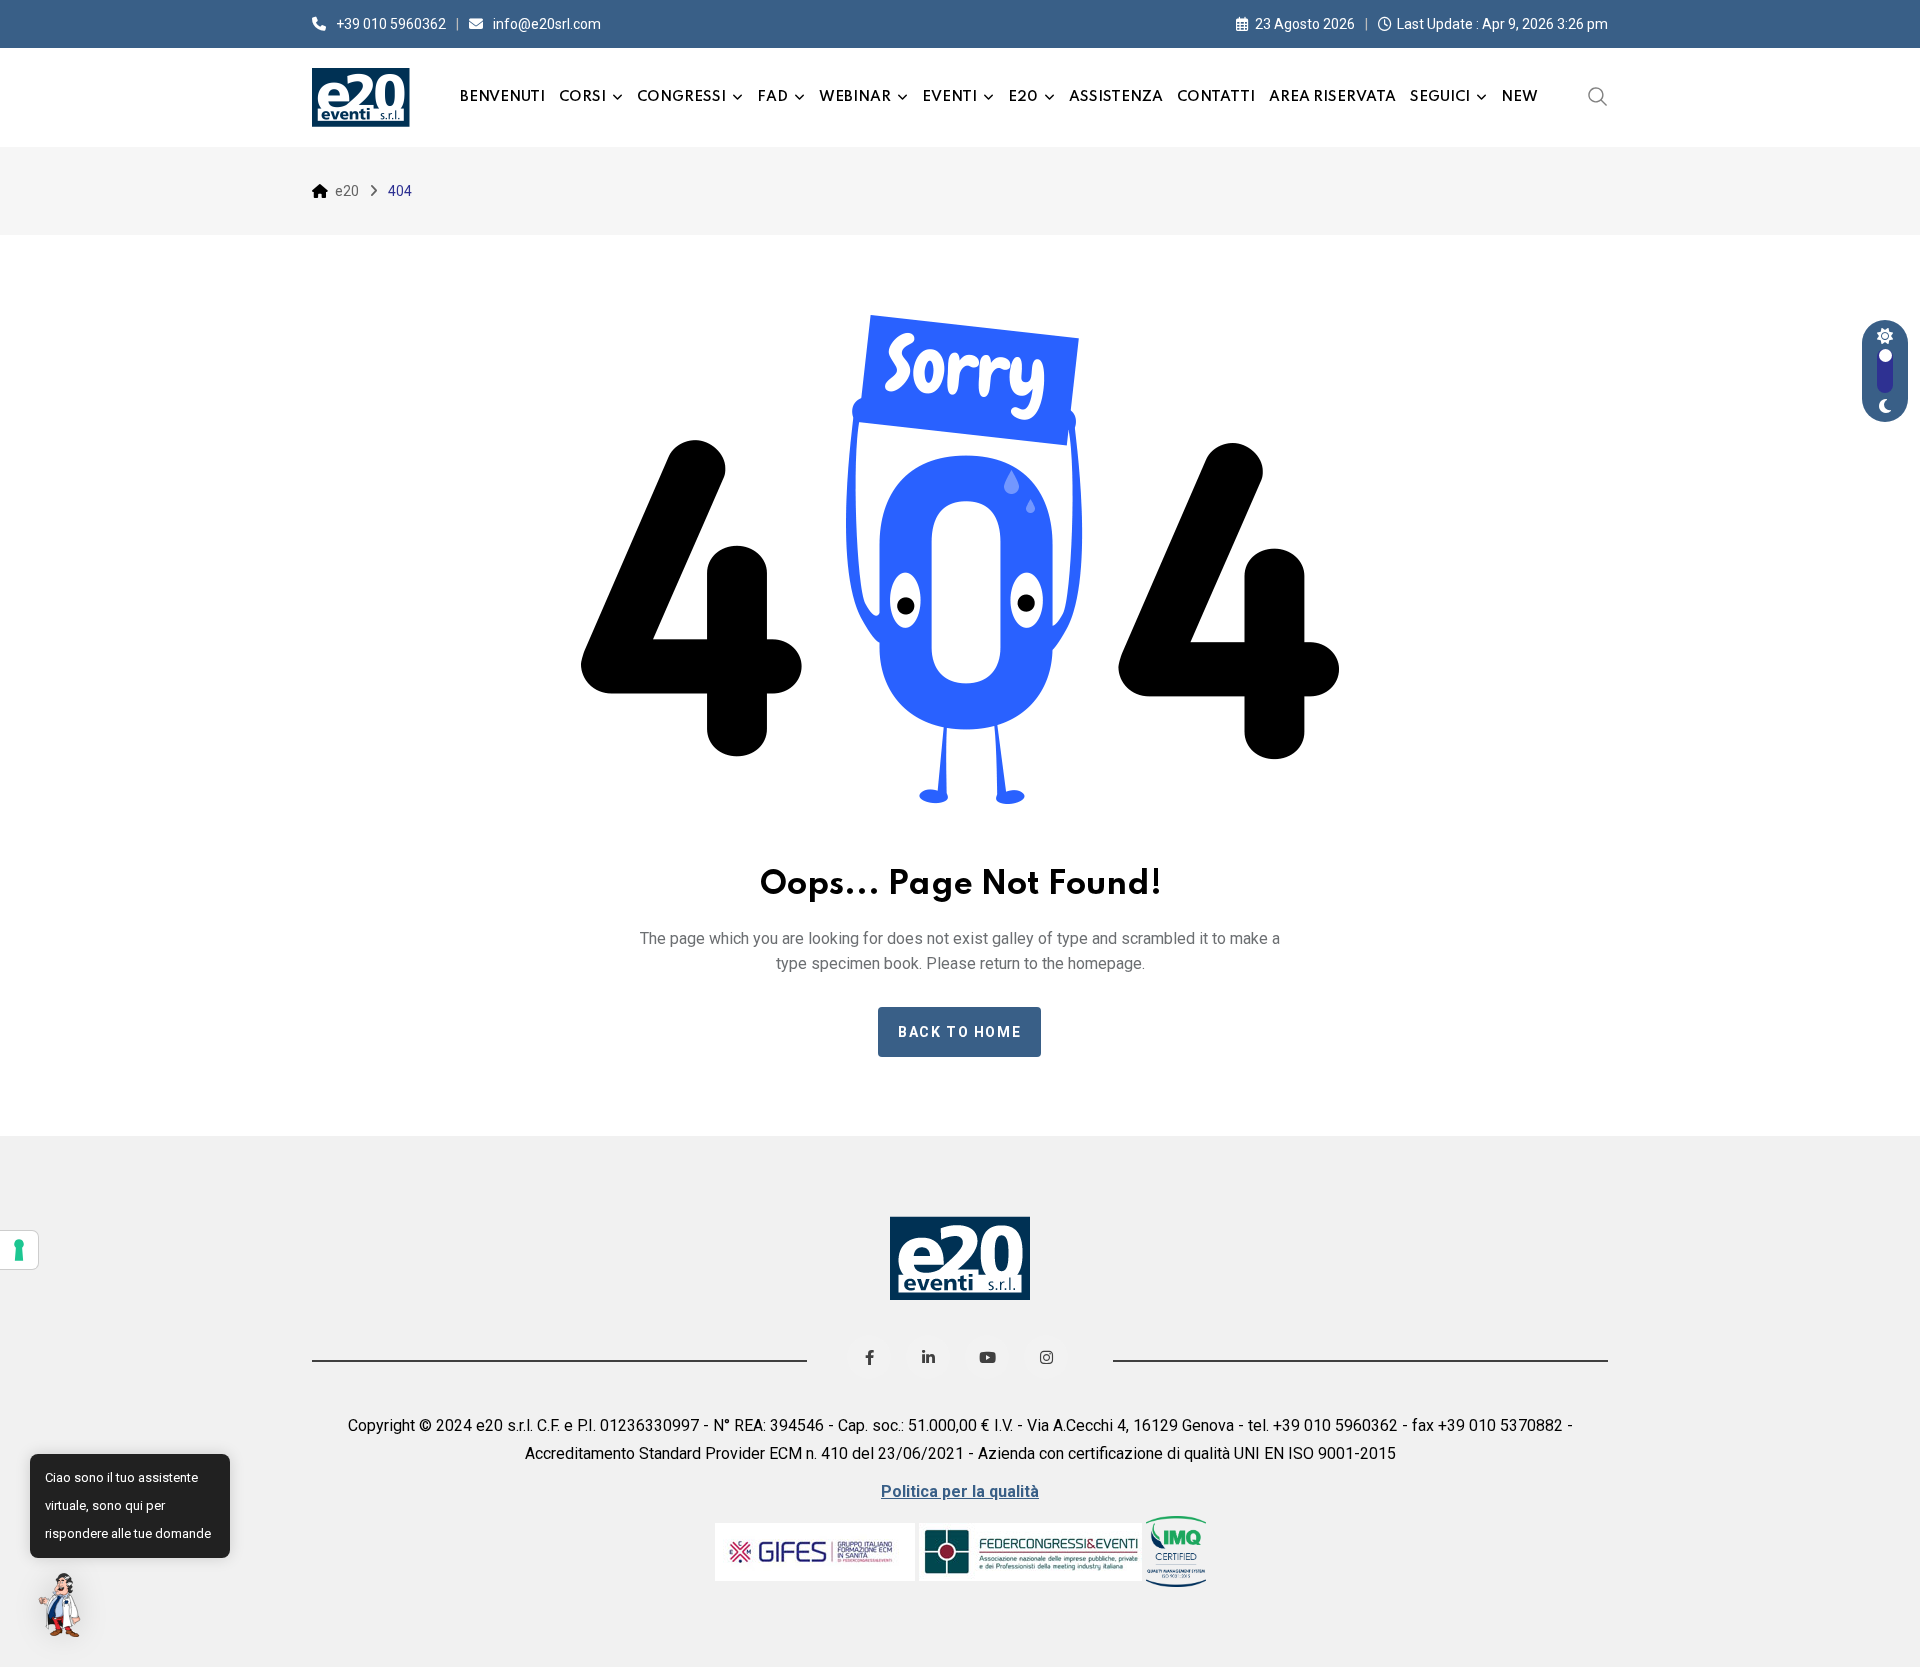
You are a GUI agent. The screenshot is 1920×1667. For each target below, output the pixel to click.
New (1519, 97)
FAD (772, 97)
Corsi (582, 97)
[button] (62, 1605)
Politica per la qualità (960, 1491)
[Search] (1598, 96)
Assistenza (1116, 97)
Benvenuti (502, 97)
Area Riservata (1332, 97)
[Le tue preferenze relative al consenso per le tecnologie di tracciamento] (19, 1250)
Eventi (949, 97)
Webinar (855, 97)
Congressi (681, 97)
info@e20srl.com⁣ (547, 24)
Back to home (959, 1032)
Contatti (1216, 97)
